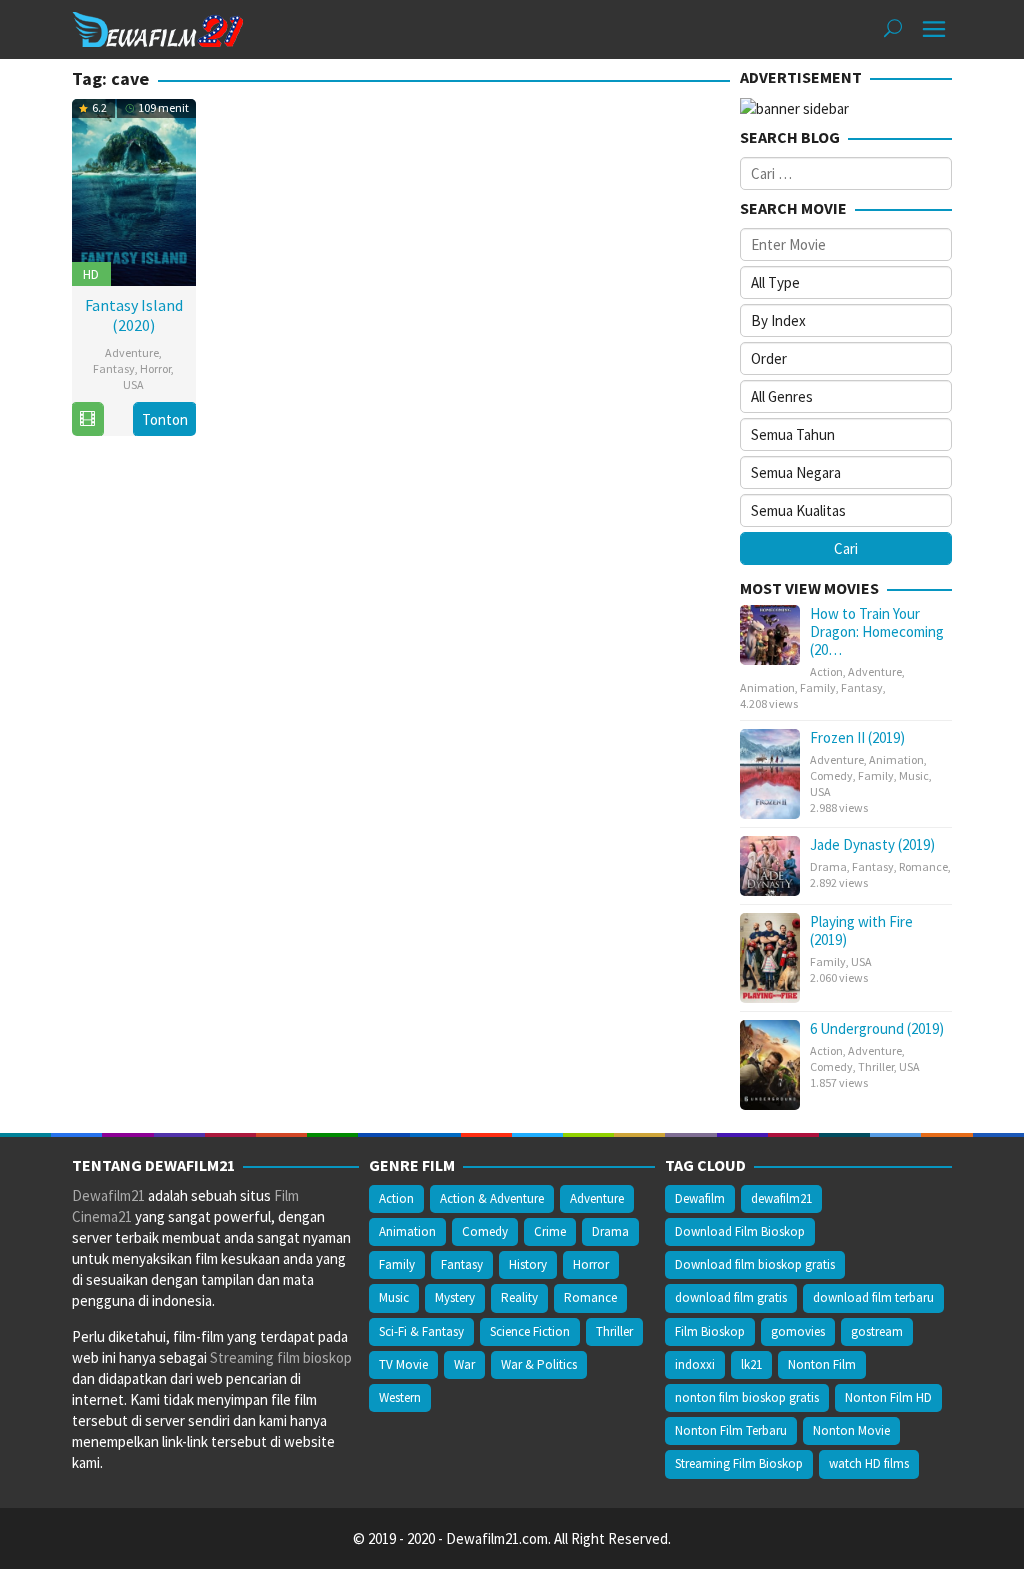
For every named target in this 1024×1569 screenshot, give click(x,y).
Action (826, 671)
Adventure (132, 352)
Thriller (876, 1066)
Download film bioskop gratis (755, 1264)
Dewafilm (700, 1198)
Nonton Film (822, 1364)
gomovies (798, 1331)
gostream (877, 1331)
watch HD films (869, 1463)
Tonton (165, 419)
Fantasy (114, 368)
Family (818, 687)
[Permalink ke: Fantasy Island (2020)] (134, 190)
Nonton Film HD (888, 1397)
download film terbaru (873, 1297)
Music (914, 775)
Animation (767, 687)
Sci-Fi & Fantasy (421, 1331)
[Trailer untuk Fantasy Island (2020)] (87, 419)
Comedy (831, 775)
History (528, 1264)
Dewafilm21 (108, 1195)
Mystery (455, 1297)
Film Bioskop (710, 1331)
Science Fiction (530, 1331)
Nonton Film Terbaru (731, 1430)
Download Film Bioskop (740, 1231)
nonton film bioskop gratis (747, 1397)
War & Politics (539, 1364)
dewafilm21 (781, 1198)
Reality (519, 1297)
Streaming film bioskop (281, 1357)
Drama (828, 866)
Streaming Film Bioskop (739, 1463)
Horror (155, 368)
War (464, 1364)
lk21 (751, 1364)
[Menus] (934, 29)
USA (133, 384)
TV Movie (403, 1364)
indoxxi (695, 1364)
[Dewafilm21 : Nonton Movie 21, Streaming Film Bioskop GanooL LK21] (158, 27)
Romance (923, 866)
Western (400, 1397)
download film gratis (731, 1297)
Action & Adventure (492, 1198)
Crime (550, 1231)
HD (91, 274)
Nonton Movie (851, 1430)
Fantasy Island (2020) (134, 315)
